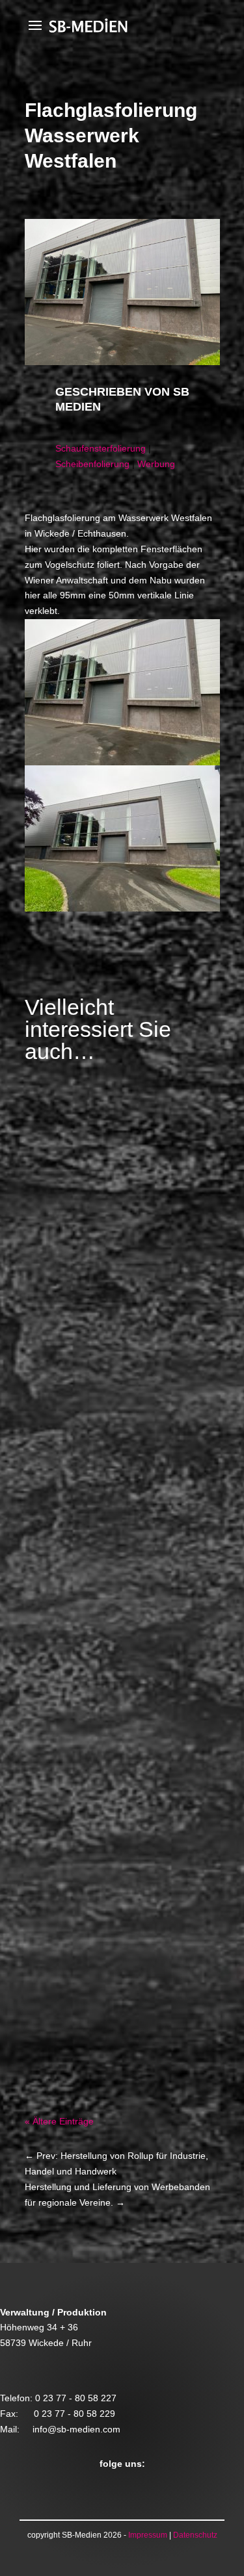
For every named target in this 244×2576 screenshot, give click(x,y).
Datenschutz (195, 2535)
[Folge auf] (61, 2488)
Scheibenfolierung (92, 464)
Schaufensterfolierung (101, 448)
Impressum (148, 2535)
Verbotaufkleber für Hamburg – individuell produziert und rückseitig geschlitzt (120, 1899)
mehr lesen (61, 1442)
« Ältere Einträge (59, 2121)
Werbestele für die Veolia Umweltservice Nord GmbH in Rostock (117, 1260)
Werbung (156, 464)
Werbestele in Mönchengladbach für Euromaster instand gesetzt (119, 1572)
